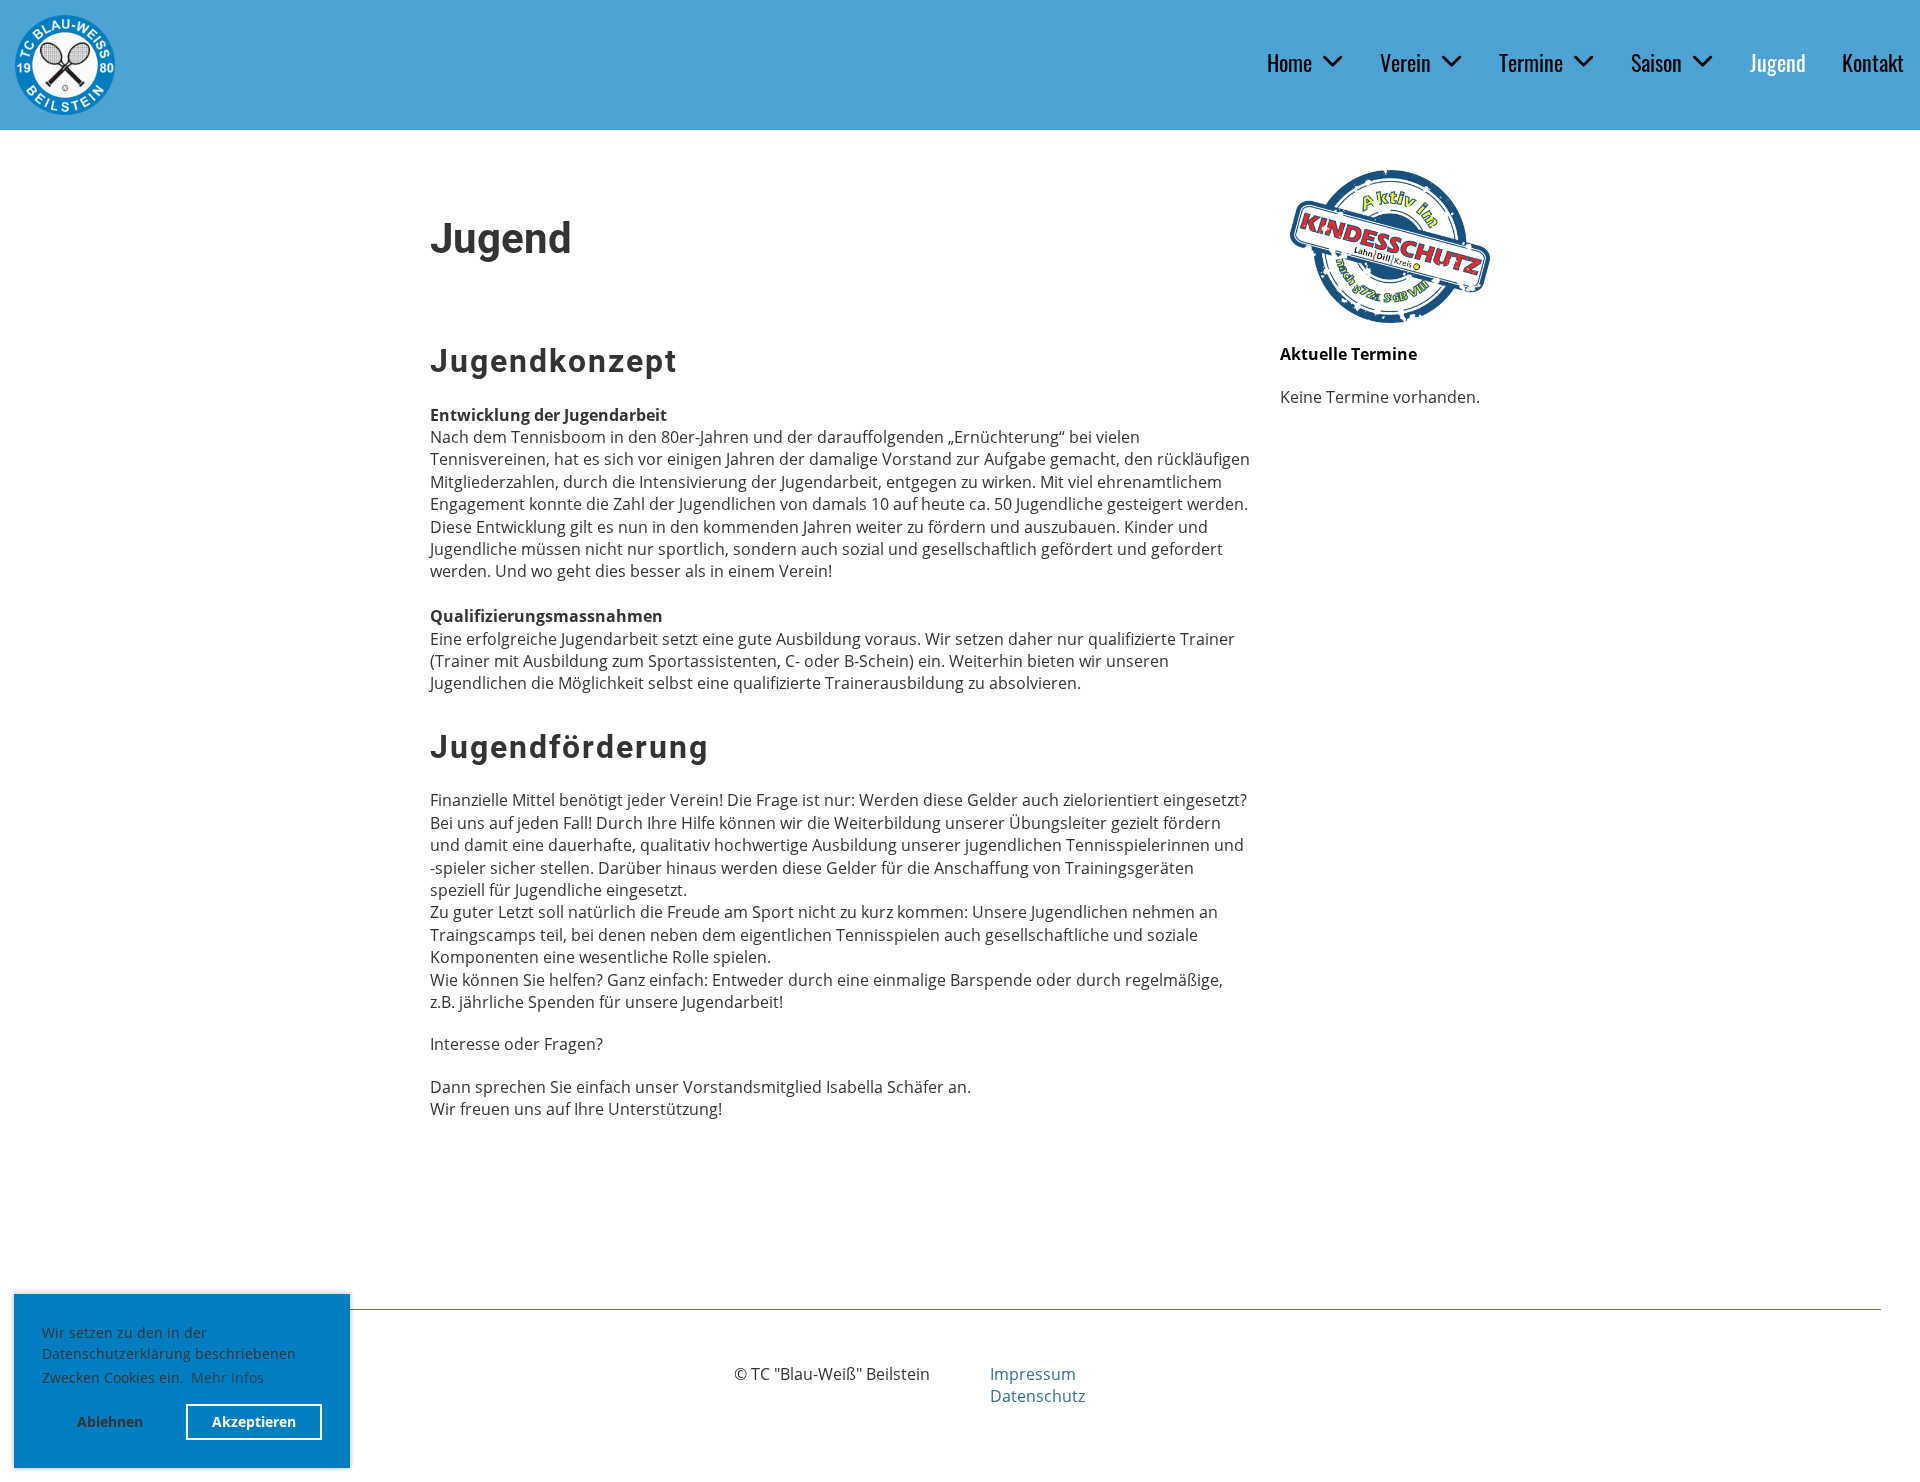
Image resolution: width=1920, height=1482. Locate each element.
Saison (1656, 62)
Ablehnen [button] (110, 1421)
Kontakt (1873, 62)
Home (1289, 62)
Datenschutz (1037, 1396)
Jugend (1778, 62)
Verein (1405, 62)
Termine (1531, 62)
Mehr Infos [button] (227, 1377)
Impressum (1033, 1374)
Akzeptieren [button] (254, 1421)
